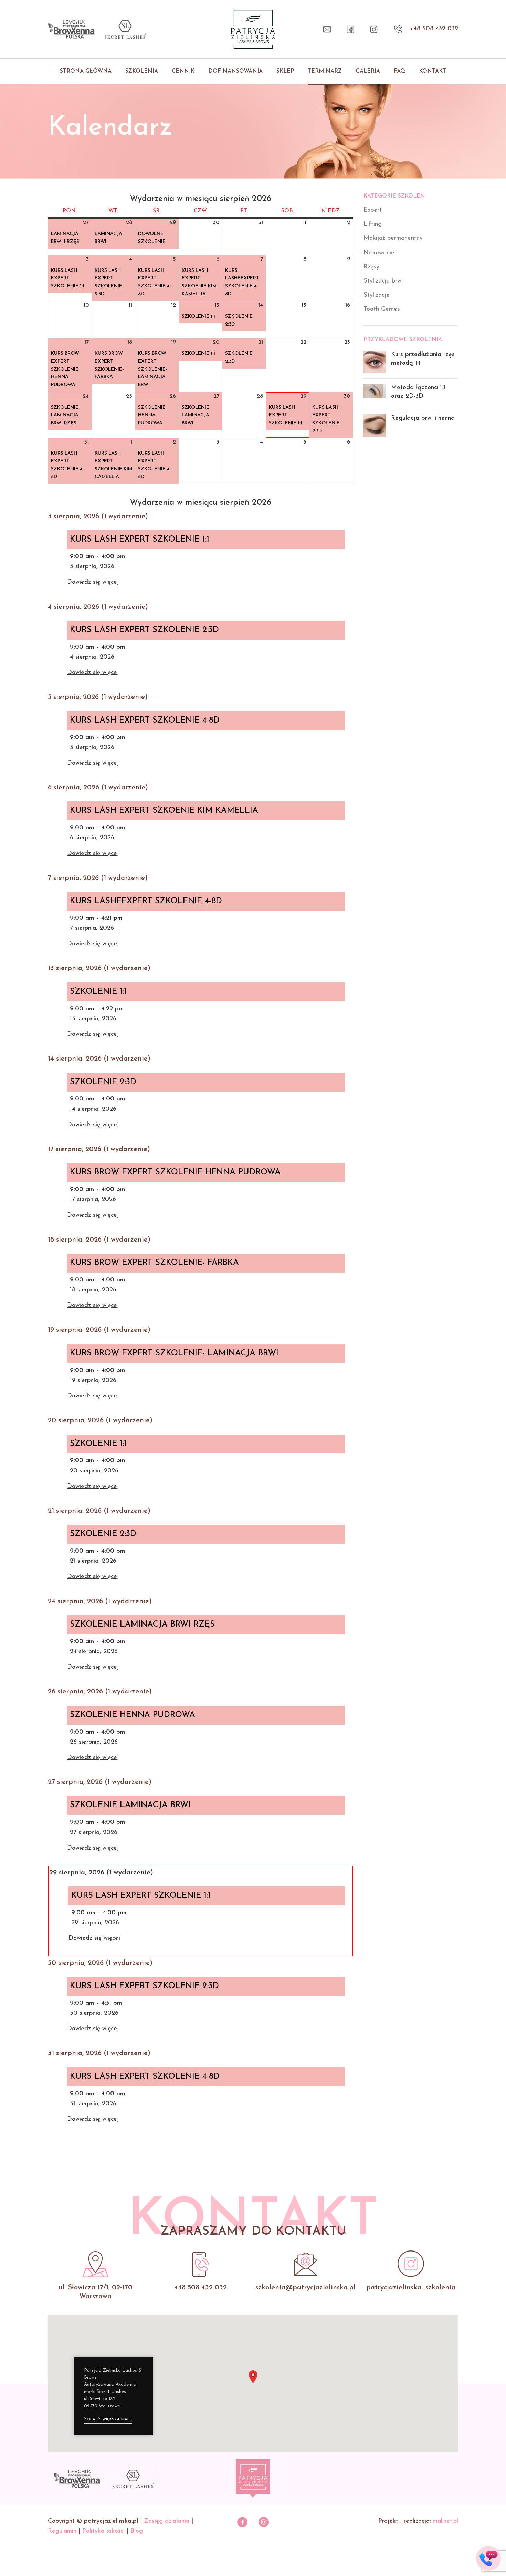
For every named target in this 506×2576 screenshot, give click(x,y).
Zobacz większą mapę (108, 2420)
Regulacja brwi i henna (423, 418)
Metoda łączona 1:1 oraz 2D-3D (418, 392)
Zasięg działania (167, 2521)
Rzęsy (371, 267)
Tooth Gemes (382, 309)
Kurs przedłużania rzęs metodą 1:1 (423, 359)
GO (489, 2553)
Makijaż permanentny (393, 238)
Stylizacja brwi (383, 281)
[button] (253, 2377)
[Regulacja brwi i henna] (375, 425)
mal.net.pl (445, 2521)
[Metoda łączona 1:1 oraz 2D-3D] (375, 394)
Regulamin (62, 2531)
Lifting (373, 224)
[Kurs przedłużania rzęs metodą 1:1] (375, 362)
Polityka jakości (103, 2531)
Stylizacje (377, 295)
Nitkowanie (379, 253)
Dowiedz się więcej (93, 582)
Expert (373, 210)
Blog (137, 2531)
